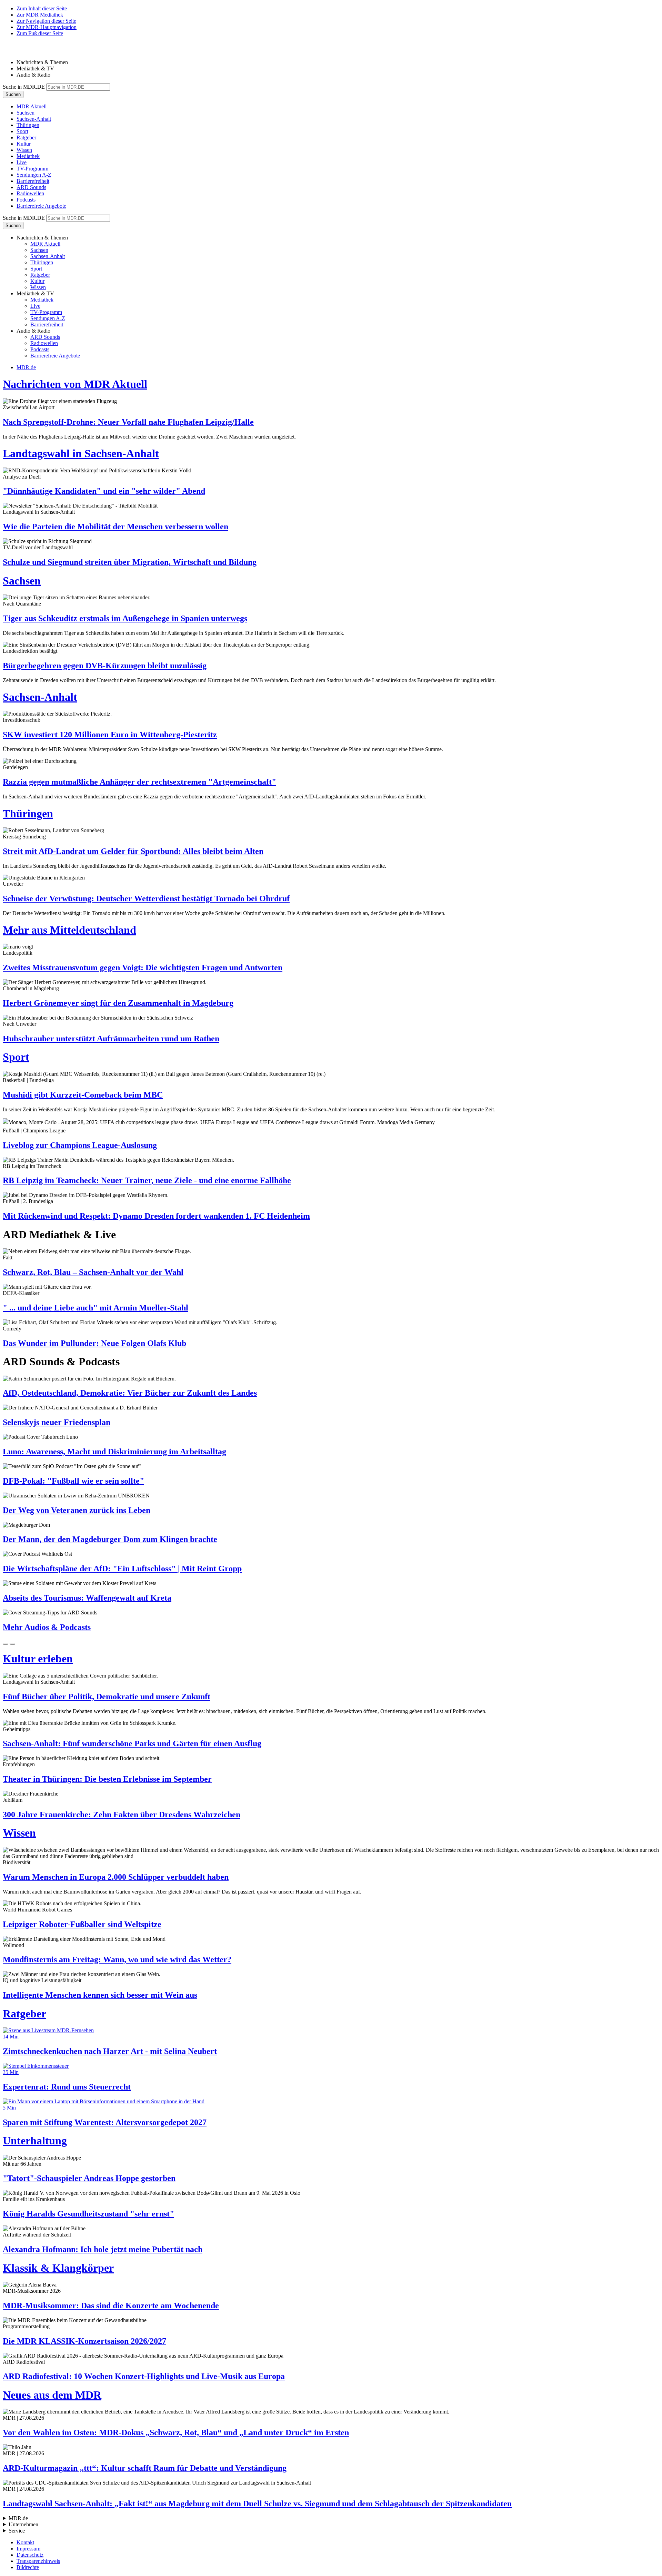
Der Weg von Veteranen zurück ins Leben (77, 1510)
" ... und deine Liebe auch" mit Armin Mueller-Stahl (96, 1308)
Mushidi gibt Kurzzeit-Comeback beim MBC (83, 1095)
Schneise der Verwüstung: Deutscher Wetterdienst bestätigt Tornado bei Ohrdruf (146, 898)
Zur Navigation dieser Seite (46, 21)
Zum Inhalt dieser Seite (42, 8)
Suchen (13, 94)
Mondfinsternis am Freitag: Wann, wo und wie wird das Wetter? (117, 1959)
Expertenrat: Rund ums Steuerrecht (67, 2087)
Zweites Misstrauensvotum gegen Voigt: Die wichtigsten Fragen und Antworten (143, 967)
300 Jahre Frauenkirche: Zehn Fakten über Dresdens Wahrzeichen (122, 1815)
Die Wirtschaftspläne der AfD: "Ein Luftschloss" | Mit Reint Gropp (122, 1569)
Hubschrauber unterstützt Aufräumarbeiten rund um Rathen (111, 1039)
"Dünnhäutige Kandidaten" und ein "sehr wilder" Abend (104, 491)
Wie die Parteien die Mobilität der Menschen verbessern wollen (116, 527)
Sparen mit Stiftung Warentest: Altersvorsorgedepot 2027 (105, 2122)
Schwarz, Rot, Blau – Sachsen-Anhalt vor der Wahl (93, 1272)
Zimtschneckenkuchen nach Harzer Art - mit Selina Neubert (110, 2051)
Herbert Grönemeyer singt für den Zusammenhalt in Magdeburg (118, 1003)
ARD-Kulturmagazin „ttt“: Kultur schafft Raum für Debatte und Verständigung (145, 2468)
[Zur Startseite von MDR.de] (17, 51)
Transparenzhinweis (38, 2561)
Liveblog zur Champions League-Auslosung (80, 1145)
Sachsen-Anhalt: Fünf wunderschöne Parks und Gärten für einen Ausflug (132, 1743)
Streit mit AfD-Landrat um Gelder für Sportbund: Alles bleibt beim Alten (133, 851)
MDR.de (26, 367)
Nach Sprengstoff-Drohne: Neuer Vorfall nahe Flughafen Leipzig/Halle (128, 422)
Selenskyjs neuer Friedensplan (57, 1422)
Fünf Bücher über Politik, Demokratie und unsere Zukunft (107, 1697)
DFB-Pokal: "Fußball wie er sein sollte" (73, 1481)
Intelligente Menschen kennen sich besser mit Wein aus (100, 1995)
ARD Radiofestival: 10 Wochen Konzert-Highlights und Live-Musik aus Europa (144, 2376)
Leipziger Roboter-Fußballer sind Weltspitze (82, 1924)
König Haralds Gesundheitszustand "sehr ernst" (88, 2214)
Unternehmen (23, 2524)
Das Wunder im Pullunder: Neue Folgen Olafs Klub (94, 1343)
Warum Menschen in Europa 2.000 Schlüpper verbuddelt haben (116, 1877)
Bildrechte (28, 2567)
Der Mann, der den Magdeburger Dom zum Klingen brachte (110, 1539)
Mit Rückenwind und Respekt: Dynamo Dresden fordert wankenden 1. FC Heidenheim (156, 1216)
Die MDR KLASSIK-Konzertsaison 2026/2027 (84, 2341)
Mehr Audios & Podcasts (47, 1627)
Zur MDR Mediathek (40, 15)
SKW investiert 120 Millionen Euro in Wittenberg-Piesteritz (110, 735)
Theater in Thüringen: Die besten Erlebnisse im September (107, 1779)
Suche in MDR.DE (24, 87)
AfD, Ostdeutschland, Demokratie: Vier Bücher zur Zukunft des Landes (130, 1393)
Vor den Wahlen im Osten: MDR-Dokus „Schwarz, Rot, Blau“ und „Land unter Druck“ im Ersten (176, 2432)
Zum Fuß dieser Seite (40, 33)
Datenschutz (30, 2555)
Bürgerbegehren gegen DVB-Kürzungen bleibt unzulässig (105, 666)
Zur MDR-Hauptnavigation (47, 27)
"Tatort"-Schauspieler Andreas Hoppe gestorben (89, 2178)
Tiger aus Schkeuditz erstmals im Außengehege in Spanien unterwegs (125, 618)
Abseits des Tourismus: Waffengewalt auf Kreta (87, 1598)
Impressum (28, 2549)
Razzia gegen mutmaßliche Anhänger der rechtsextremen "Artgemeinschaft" (139, 782)
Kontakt (25, 2542)
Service (17, 2531)
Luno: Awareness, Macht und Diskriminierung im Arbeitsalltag (114, 1452)
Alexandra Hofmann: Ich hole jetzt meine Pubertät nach (103, 2249)
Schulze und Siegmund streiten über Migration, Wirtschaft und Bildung (130, 562)
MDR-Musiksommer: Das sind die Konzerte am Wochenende (111, 2305)
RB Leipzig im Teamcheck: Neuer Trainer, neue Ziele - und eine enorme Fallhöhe (147, 1180)
